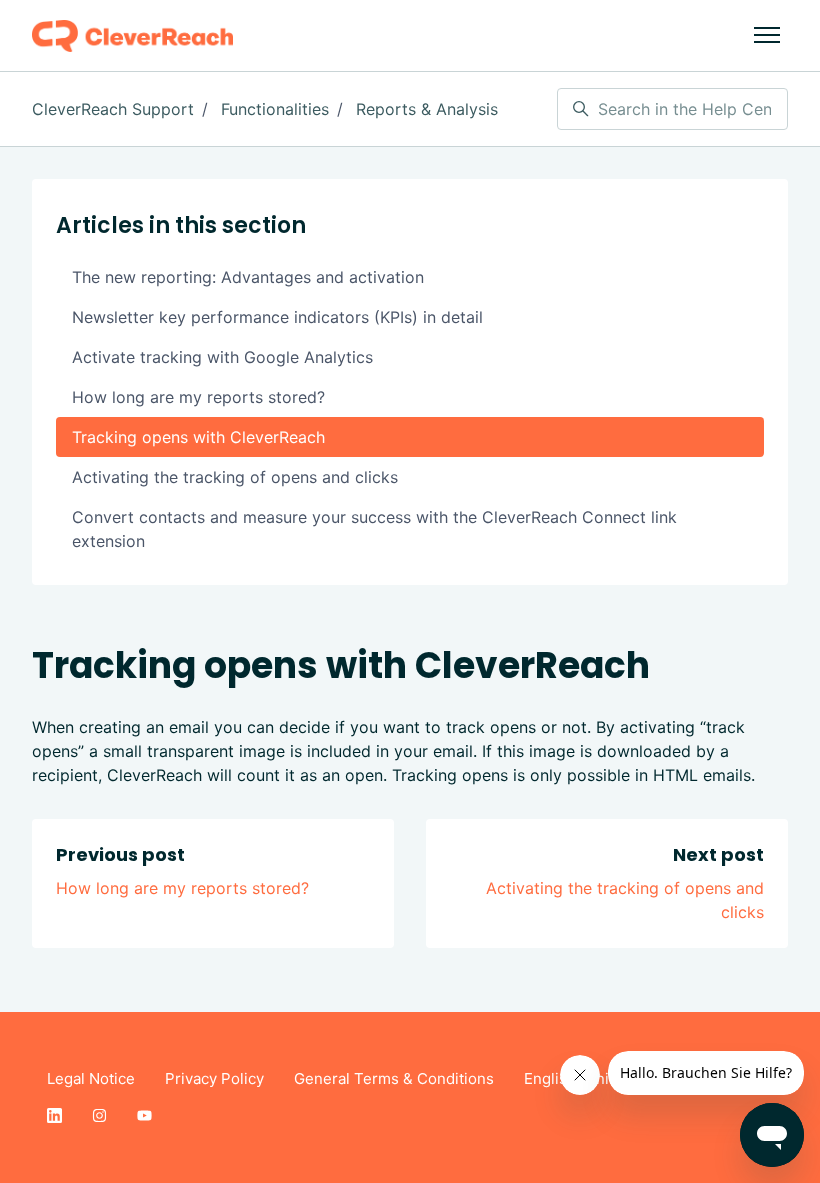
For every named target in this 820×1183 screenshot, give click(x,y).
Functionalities (275, 109)
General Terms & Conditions (394, 1078)
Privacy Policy (214, 1078)
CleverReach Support (113, 109)
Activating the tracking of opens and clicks (235, 477)
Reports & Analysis (427, 109)
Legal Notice (91, 1078)
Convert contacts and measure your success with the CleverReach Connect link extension (374, 529)
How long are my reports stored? (182, 888)
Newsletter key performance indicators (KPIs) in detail (277, 317)
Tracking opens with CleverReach (198, 437)
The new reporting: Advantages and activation (248, 277)
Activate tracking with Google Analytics (222, 357)
